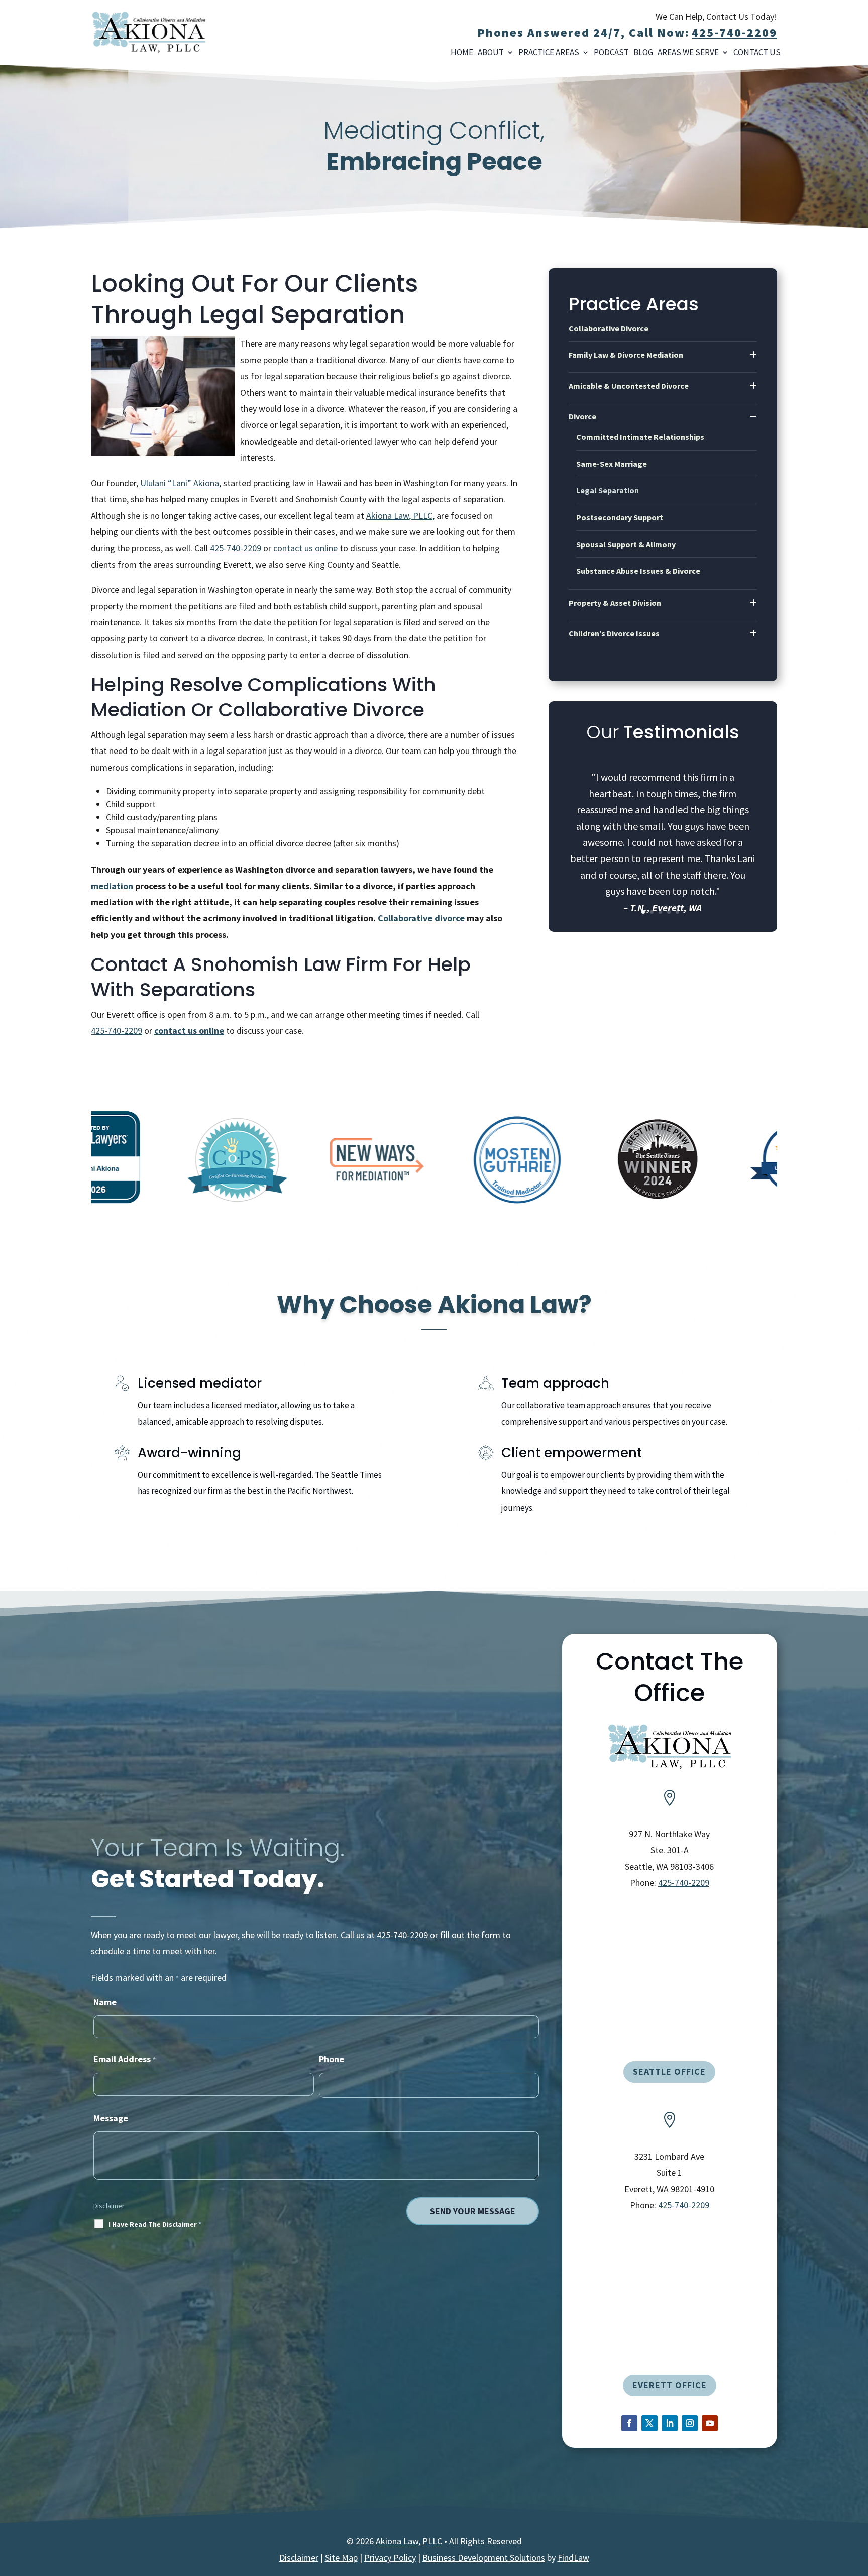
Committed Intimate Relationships (640, 437)
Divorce (582, 416)
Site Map (341, 2558)
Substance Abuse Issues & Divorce (638, 571)
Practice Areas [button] (549, 53)
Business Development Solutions (484, 2558)
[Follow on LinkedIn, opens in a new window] (670, 2423)
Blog (643, 53)
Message (111, 2118)
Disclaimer (109, 2206)
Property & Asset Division (615, 603)
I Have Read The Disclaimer (155, 2224)
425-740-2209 (734, 32)
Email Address (125, 2059)
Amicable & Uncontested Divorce (629, 386)
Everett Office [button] (670, 2385)
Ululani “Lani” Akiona (180, 483)
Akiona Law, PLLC (409, 2541)
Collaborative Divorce (609, 328)
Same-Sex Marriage (612, 464)
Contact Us (757, 53)
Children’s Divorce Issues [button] (614, 633)
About (491, 53)
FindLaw (573, 2558)
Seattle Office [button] (669, 2071)
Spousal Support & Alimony (626, 544)
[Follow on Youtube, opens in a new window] (710, 2423)
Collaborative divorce (421, 918)
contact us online (305, 548)
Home (462, 53)
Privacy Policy (390, 2558)
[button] (855, 2563)
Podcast (611, 53)
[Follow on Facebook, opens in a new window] (629, 2423)
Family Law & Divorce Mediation (626, 355)
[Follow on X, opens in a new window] (649, 2423)
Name (105, 2002)
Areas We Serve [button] (688, 53)
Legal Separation (608, 490)
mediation (112, 886)
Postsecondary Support (620, 517)
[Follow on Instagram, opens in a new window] (690, 2423)
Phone (332, 2059)
